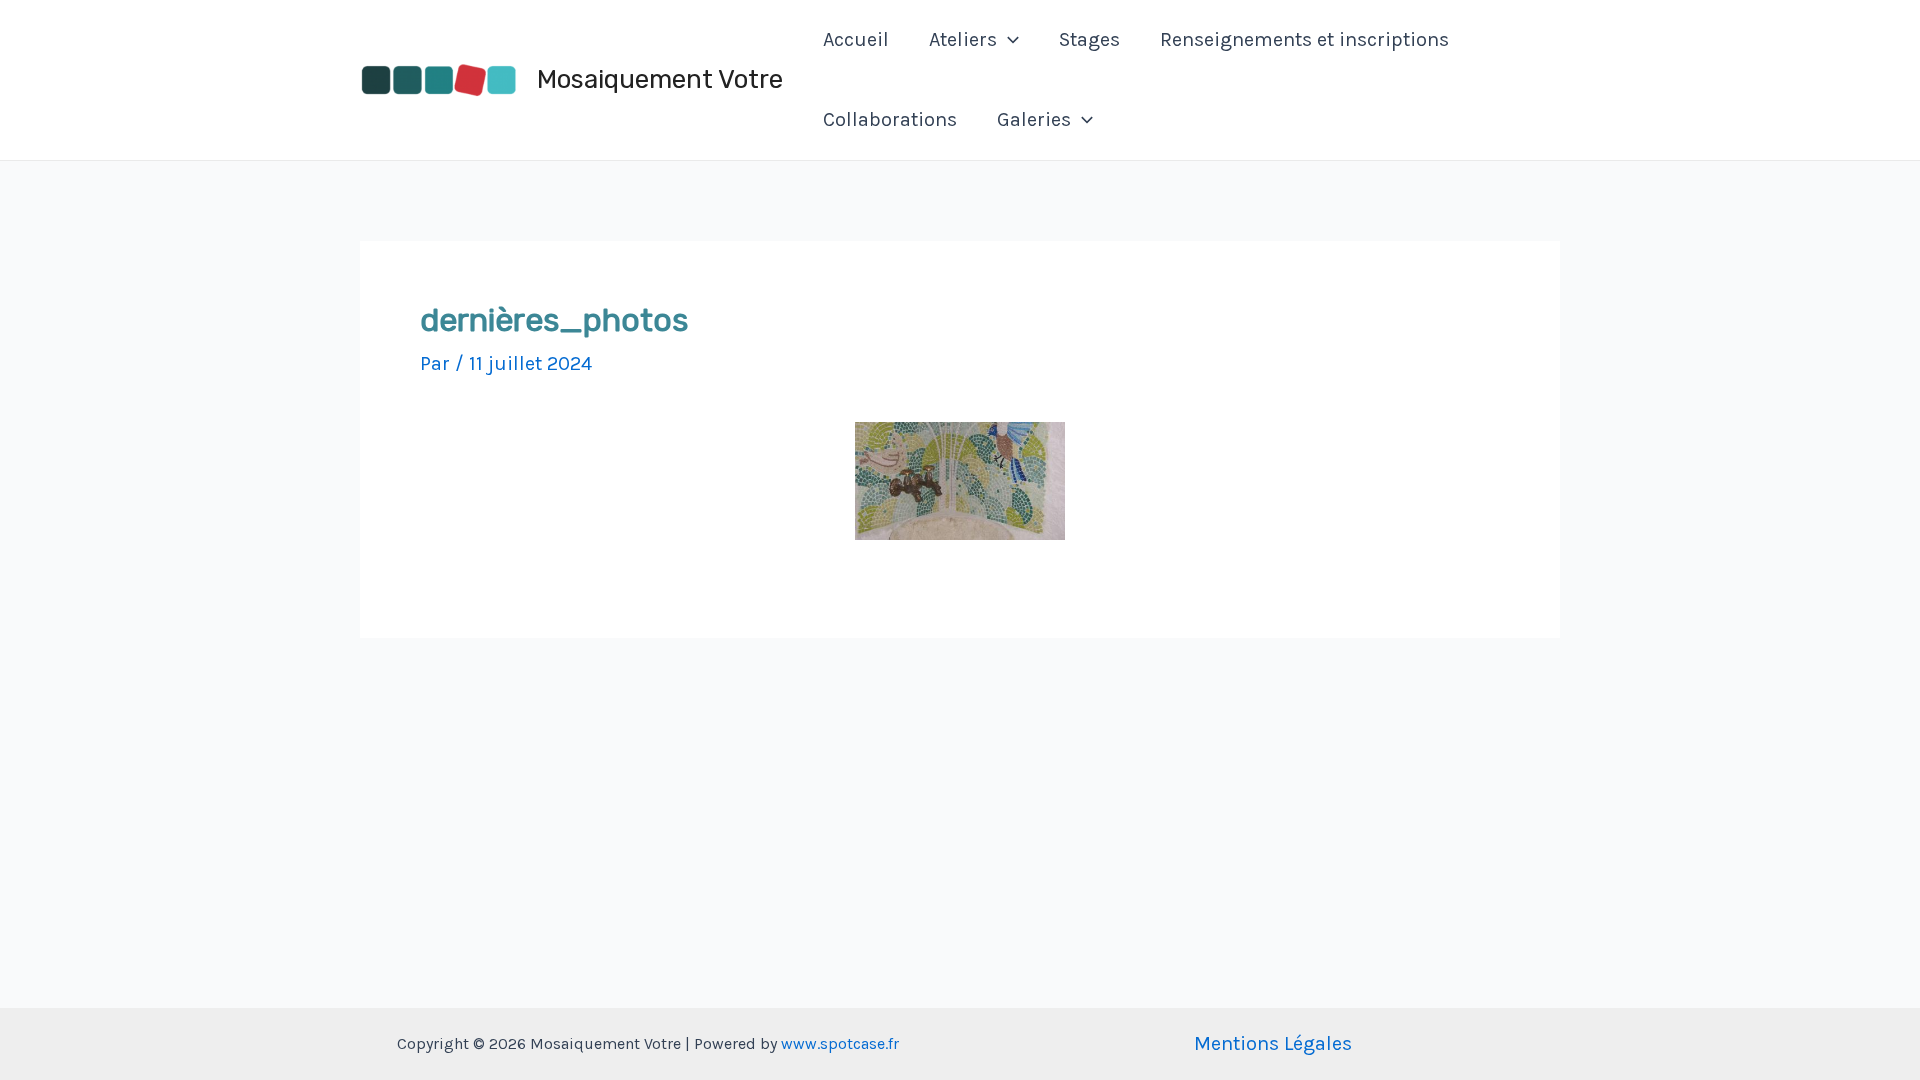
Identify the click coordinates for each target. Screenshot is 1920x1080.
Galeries (1034, 119)
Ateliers (963, 39)
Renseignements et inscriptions (1304, 39)
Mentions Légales (1273, 1043)
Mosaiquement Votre (660, 79)
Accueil (856, 39)
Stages (1089, 39)
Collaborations (890, 119)
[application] (1008, 40)
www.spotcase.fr (840, 1043)
